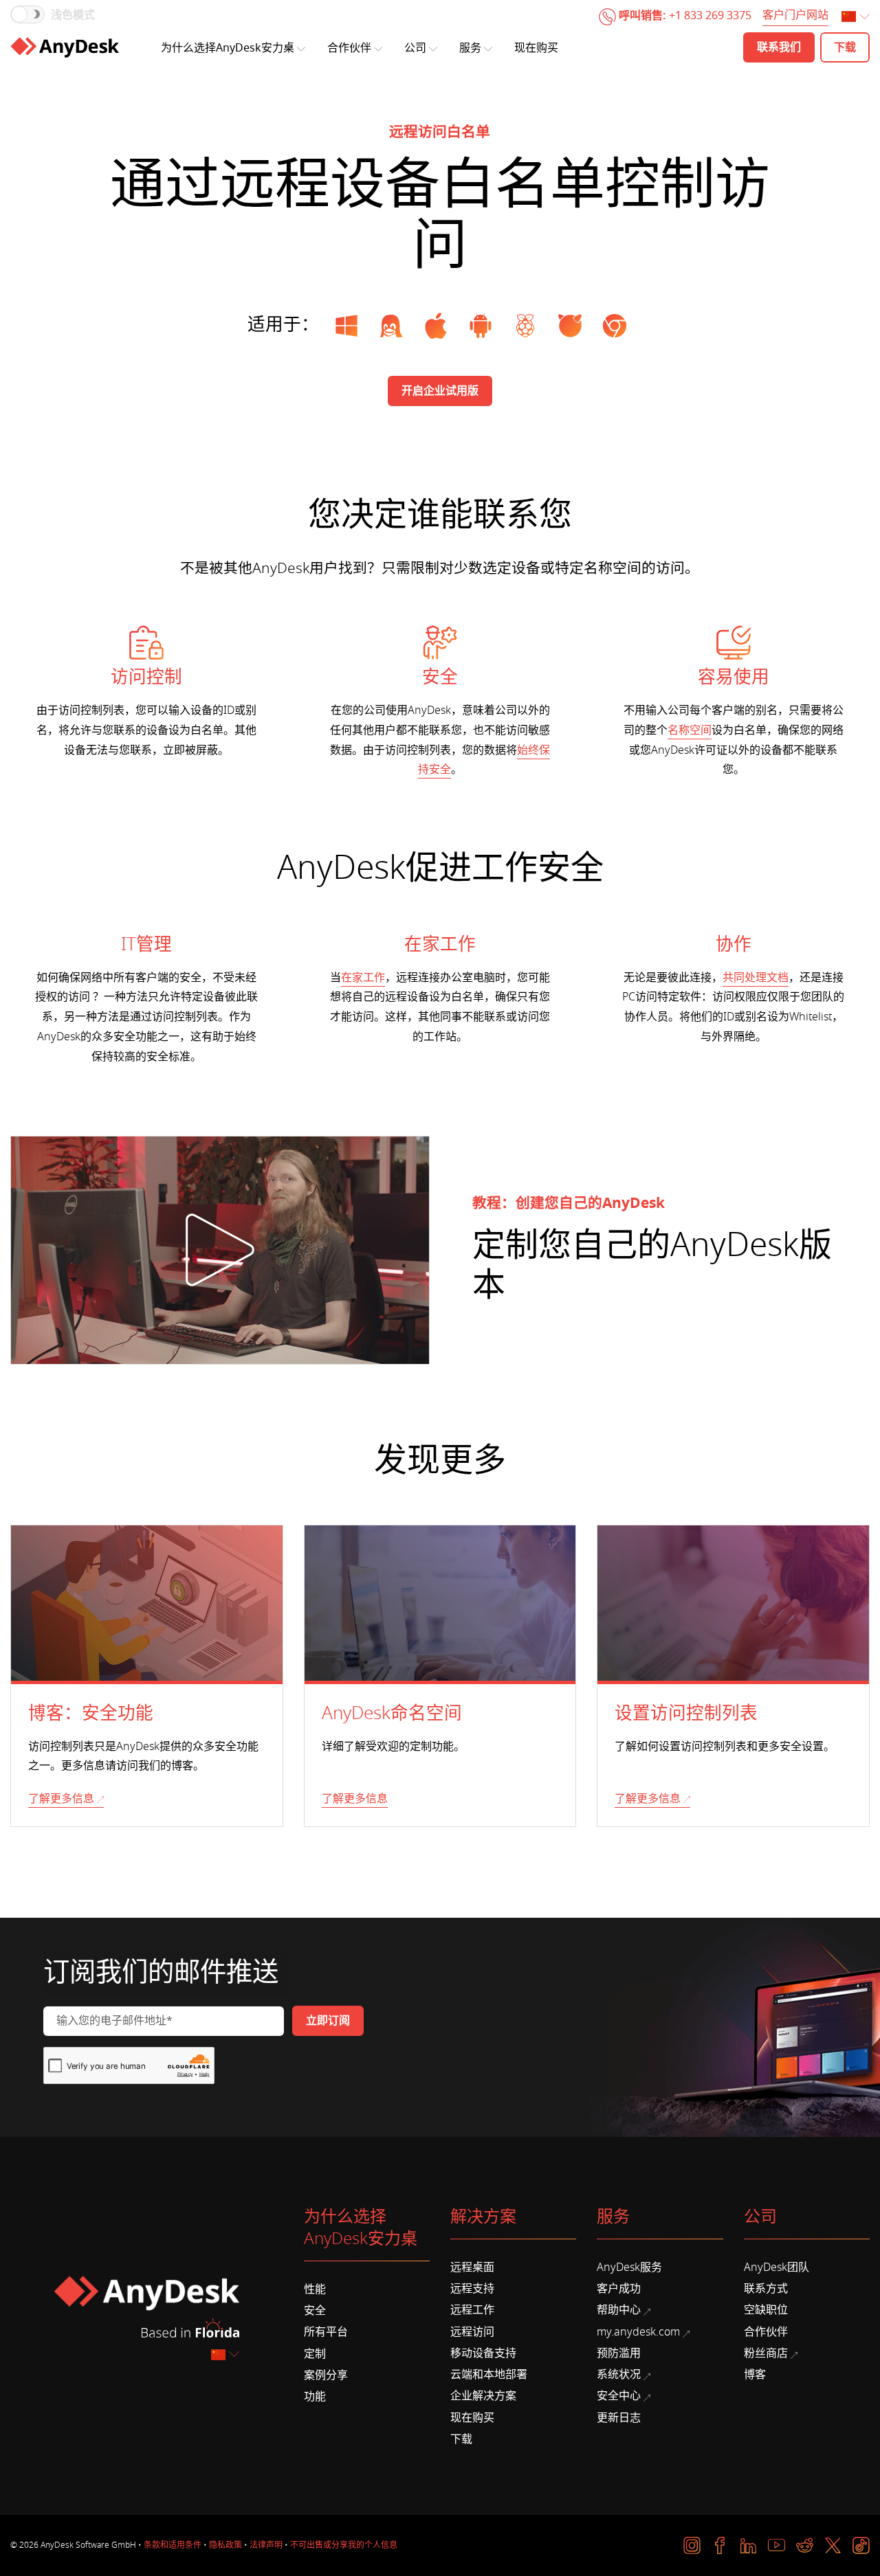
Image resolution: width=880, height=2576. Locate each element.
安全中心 (619, 2396)
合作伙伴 (349, 48)
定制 (315, 2354)
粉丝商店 (766, 2353)
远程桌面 (472, 2267)
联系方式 (766, 2289)
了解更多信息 (61, 1799)
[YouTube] (777, 2545)
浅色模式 (73, 15)
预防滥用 (619, 2353)
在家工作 (363, 978)
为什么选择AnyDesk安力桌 (228, 48)
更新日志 (619, 2418)
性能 (315, 2289)
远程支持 (472, 2289)
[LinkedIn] (748, 2545)
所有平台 (326, 2332)
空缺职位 (766, 2310)
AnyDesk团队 (777, 2267)
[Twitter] (833, 2545)
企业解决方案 (483, 2396)
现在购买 (536, 48)
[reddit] (805, 2545)
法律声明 (266, 2545)
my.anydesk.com (638, 2332)
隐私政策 (225, 2545)
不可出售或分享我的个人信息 (344, 2545)
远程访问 (472, 2332)
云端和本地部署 (489, 2375)
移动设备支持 (483, 2353)
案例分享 (326, 2375)
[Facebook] (720, 2545)
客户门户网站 (795, 16)
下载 (461, 2439)
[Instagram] (692, 2545)
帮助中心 (619, 2310)
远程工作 (472, 2310)
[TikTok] (861, 2545)
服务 (470, 48)
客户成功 (619, 2289)
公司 (415, 48)
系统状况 (619, 2375)
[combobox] (857, 18)
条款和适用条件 (173, 2545)
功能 (315, 2397)
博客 (755, 2375)
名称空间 (690, 730)
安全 (315, 2311)
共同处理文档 (756, 978)
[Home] (65, 47)
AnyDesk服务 (629, 2267)
